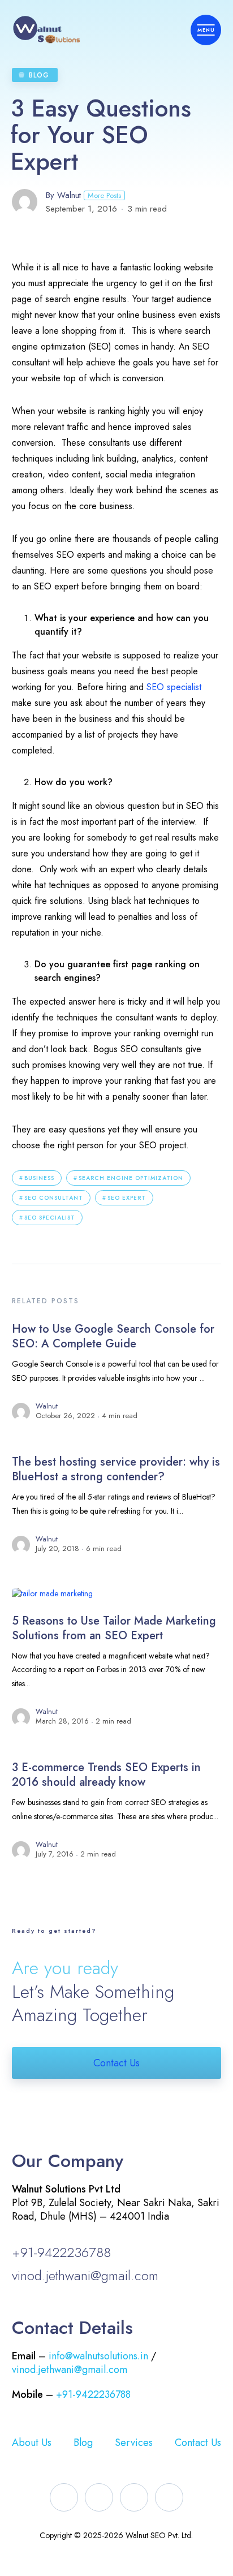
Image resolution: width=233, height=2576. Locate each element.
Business (39, 1178)
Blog (39, 75)
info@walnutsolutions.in (98, 2356)
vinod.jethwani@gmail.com (85, 2275)
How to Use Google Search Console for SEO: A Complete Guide (113, 1336)
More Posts (104, 195)
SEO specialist (174, 687)
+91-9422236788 (61, 2252)
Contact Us (116, 2063)
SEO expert (127, 1198)
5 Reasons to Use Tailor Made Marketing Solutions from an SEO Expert (114, 1628)
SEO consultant (54, 1198)
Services (134, 2443)
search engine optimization (131, 1178)
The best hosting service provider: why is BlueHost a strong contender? (116, 1469)
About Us (32, 2443)
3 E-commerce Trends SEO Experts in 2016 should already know (106, 1775)
